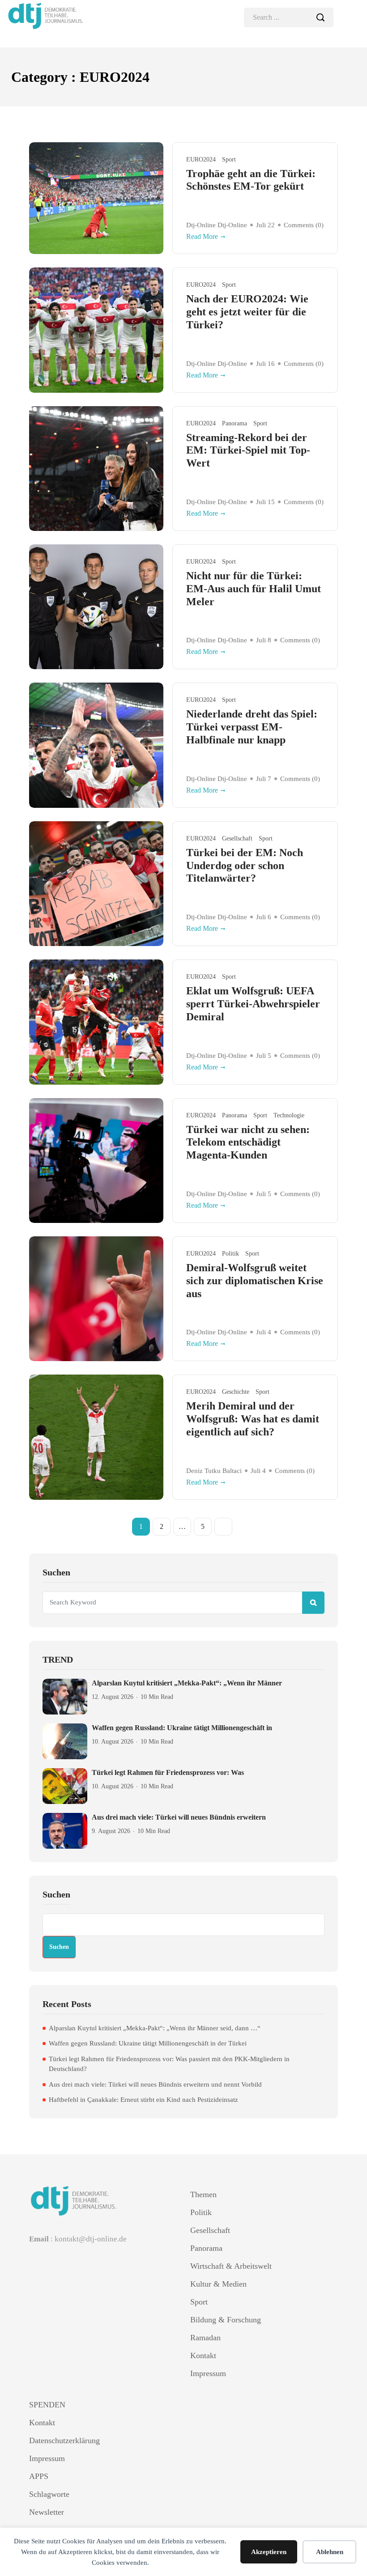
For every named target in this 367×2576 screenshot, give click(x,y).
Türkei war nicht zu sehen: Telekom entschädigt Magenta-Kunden (248, 1142)
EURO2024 (201, 159)
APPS (39, 2476)
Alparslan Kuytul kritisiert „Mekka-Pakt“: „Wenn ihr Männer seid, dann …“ (155, 2028)
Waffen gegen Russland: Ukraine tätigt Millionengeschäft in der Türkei (148, 2043)
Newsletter (47, 2512)
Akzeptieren (269, 2552)
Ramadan (205, 2338)
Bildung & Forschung (226, 2320)
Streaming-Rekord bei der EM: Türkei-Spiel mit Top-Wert (248, 450)
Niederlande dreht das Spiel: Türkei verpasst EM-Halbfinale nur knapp (252, 727)
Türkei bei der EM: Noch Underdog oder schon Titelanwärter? (245, 866)
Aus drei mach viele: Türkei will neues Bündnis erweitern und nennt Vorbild (155, 2084)
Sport (229, 159)
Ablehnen (330, 2552)
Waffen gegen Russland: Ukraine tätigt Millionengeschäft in (182, 1728)
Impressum (208, 2373)
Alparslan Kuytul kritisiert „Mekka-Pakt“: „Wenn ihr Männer (187, 1683)
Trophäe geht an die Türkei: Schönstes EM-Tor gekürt (251, 180)
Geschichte (236, 1392)
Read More (202, 236)
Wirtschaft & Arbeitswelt (231, 2266)
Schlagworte (49, 2494)
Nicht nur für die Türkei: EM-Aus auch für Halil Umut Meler (254, 589)
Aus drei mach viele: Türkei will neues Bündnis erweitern (179, 1817)
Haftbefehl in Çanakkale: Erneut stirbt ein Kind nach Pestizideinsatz (143, 2100)
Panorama (235, 423)
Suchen (56, 1894)
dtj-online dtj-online (217, 225)
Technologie (289, 1115)
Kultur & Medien (218, 2284)
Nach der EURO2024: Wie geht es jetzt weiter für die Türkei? (247, 312)
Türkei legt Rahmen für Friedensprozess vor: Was (168, 1772)
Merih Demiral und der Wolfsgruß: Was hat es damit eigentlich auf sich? (253, 1419)
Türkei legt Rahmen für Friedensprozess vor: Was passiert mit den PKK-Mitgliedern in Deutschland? (169, 2064)
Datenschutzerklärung (64, 2440)
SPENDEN (47, 2405)
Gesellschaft (237, 838)
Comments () (304, 225)
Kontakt (203, 2355)
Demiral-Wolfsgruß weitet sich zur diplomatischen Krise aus (255, 1281)
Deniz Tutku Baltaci (214, 1471)
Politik (230, 1254)
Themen (203, 2194)
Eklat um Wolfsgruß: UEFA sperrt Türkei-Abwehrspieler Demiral (253, 1004)
